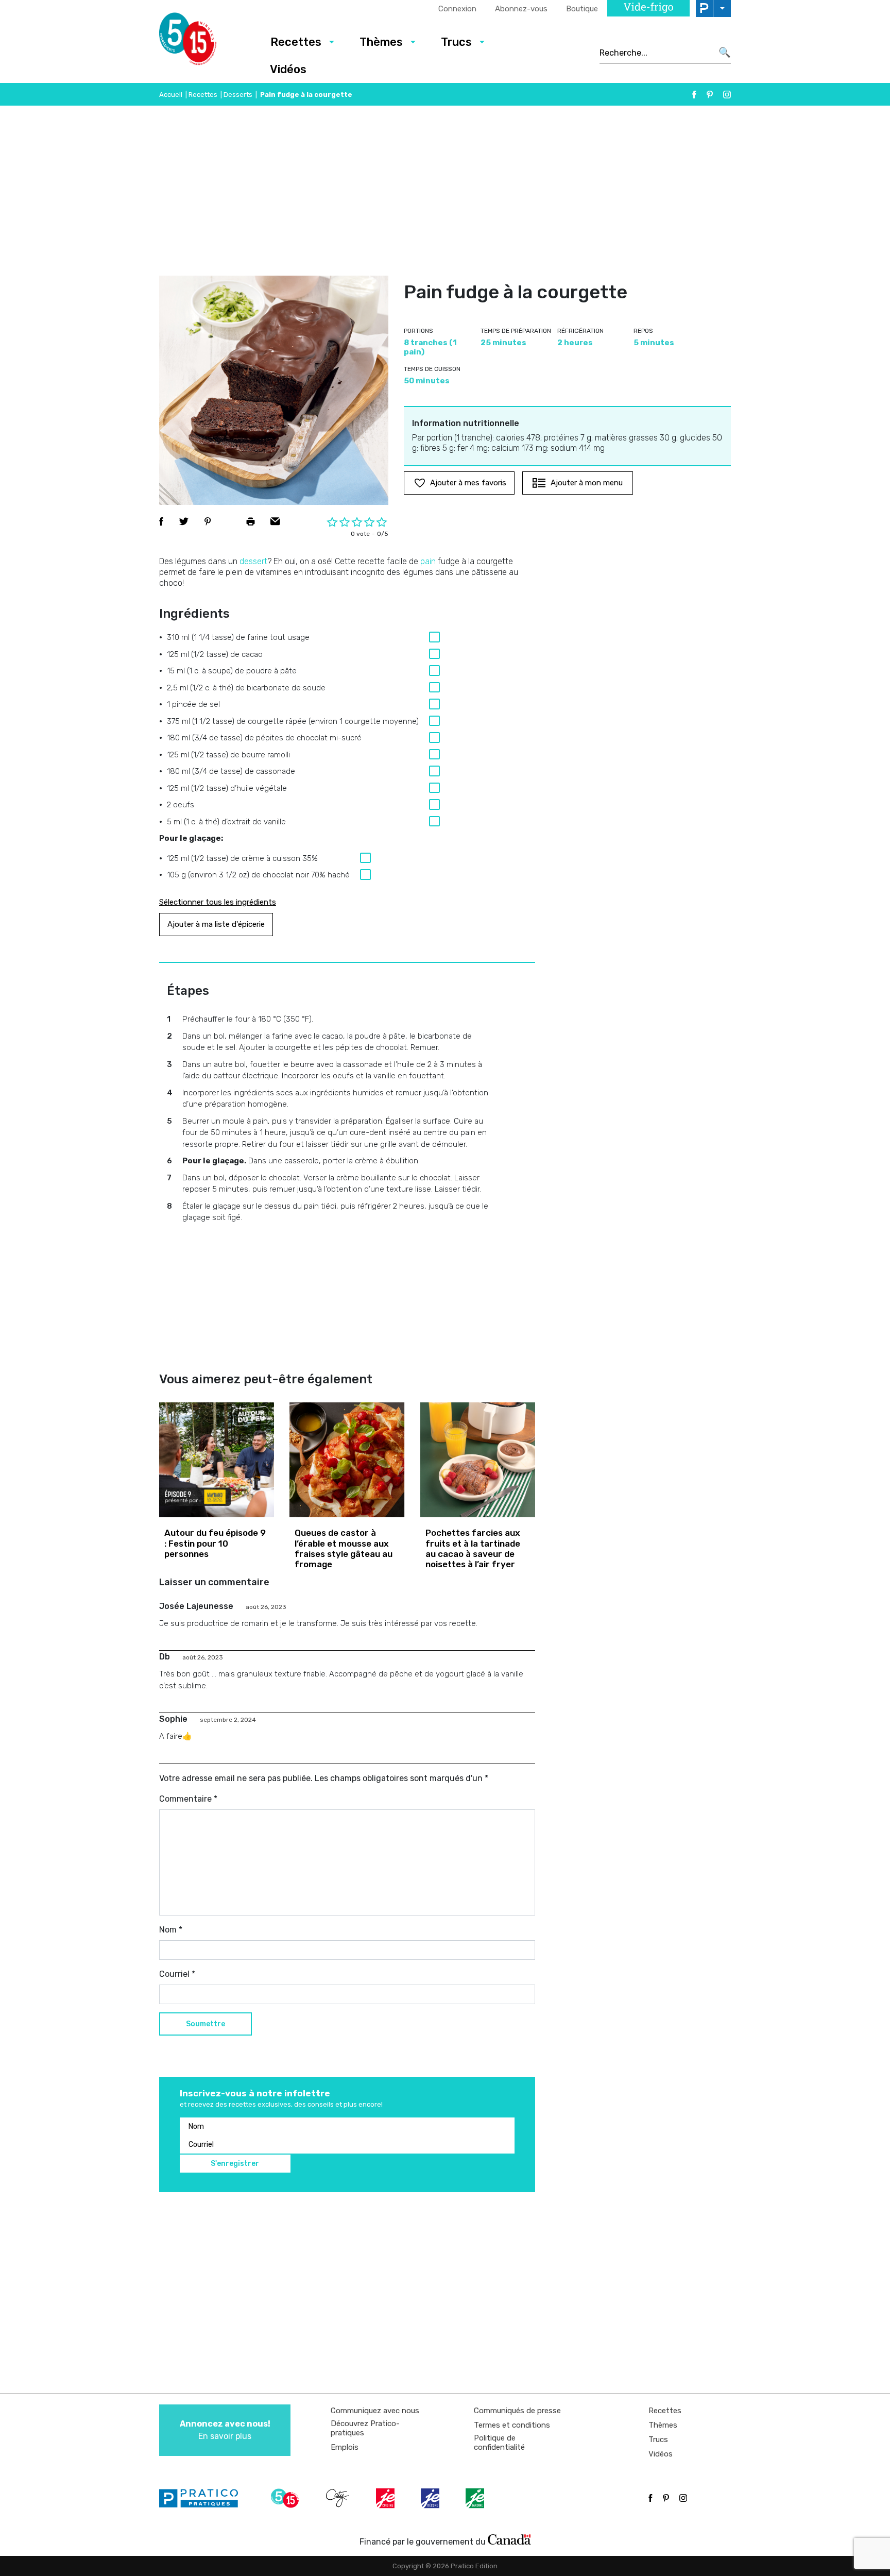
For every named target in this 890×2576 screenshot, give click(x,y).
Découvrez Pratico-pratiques (365, 2428)
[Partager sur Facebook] (161, 521)
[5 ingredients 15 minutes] (204, 42)
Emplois (345, 2447)
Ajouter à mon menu (587, 483)
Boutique (582, 9)
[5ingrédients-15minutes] (286, 2498)
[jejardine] (476, 2498)
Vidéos (288, 69)
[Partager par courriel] (275, 521)
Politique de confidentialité (499, 2443)
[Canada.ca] (509, 2539)
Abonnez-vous (521, 9)
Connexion (457, 9)
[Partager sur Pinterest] (208, 521)
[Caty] (339, 2498)
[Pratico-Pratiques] (203, 2498)
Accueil (171, 95)
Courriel (177, 1974)
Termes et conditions (512, 2425)
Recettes (296, 42)
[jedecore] (431, 2498)
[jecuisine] (386, 2498)
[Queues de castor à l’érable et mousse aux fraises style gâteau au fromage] (347, 1460)
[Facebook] (694, 95)
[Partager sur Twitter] (184, 521)
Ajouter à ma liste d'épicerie (216, 924)
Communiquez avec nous (375, 2411)
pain (428, 561)
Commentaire (188, 1799)
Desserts (238, 95)
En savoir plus (225, 2430)
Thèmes (381, 42)
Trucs (456, 42)
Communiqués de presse (517, 2411)
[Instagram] (727, 95)
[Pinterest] (710, 95)
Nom (171, 1930)
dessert (253, 561)
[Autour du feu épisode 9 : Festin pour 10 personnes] (217, 1460)
